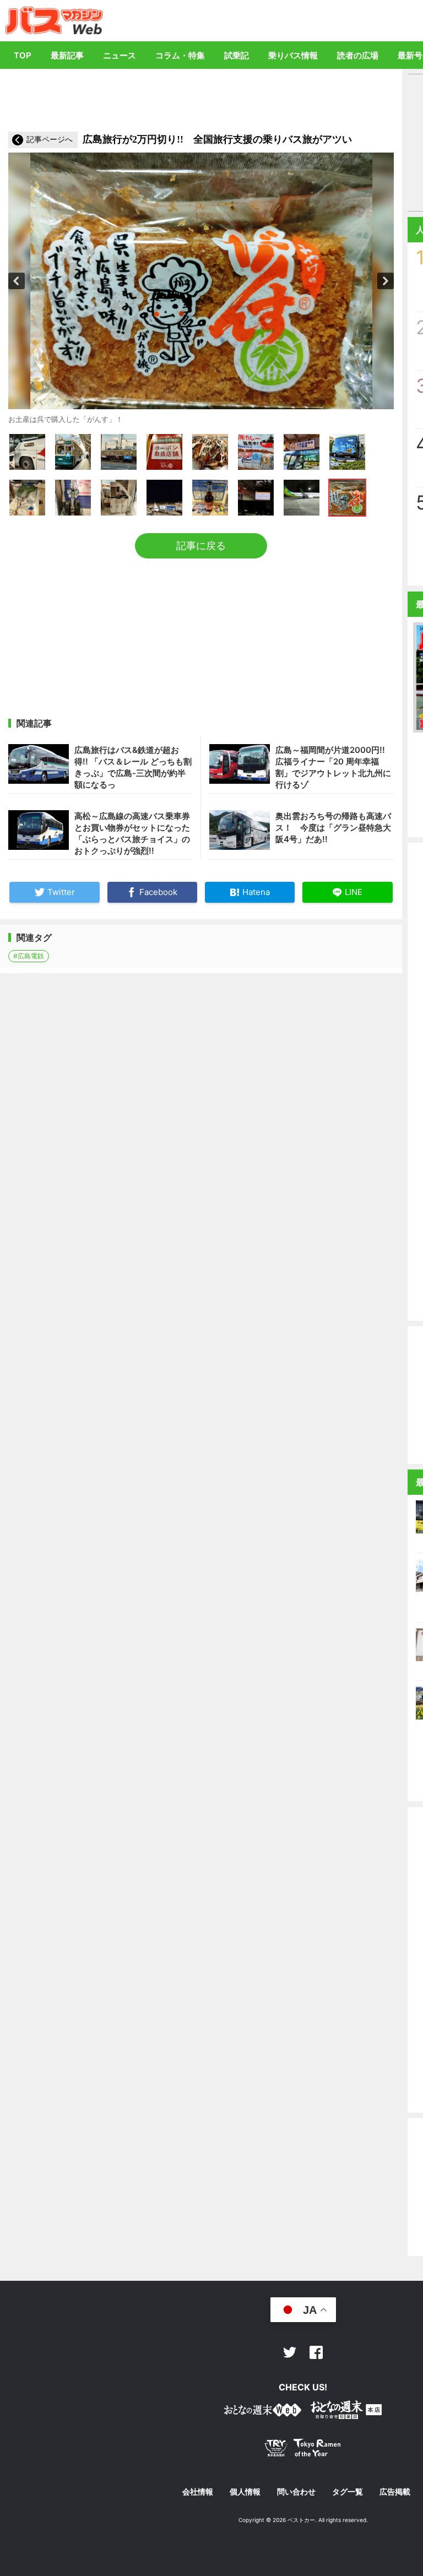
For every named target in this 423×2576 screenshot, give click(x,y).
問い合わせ (296, 2492)
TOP (23, 55)
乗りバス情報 (293, 55)
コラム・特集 (180, 55)
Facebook (316, 2352)
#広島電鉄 (29, 956)
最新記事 (67, 55)
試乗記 (237, 55)
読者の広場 (358, 55)
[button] (17, 281)
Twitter (290, 2352)
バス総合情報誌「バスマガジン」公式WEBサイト (54, 20)
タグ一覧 (348, 2492)
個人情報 (245, 2492)
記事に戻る (201, 546)
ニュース (120, 55)
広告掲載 (395, 2492)
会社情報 (198, 2492)
